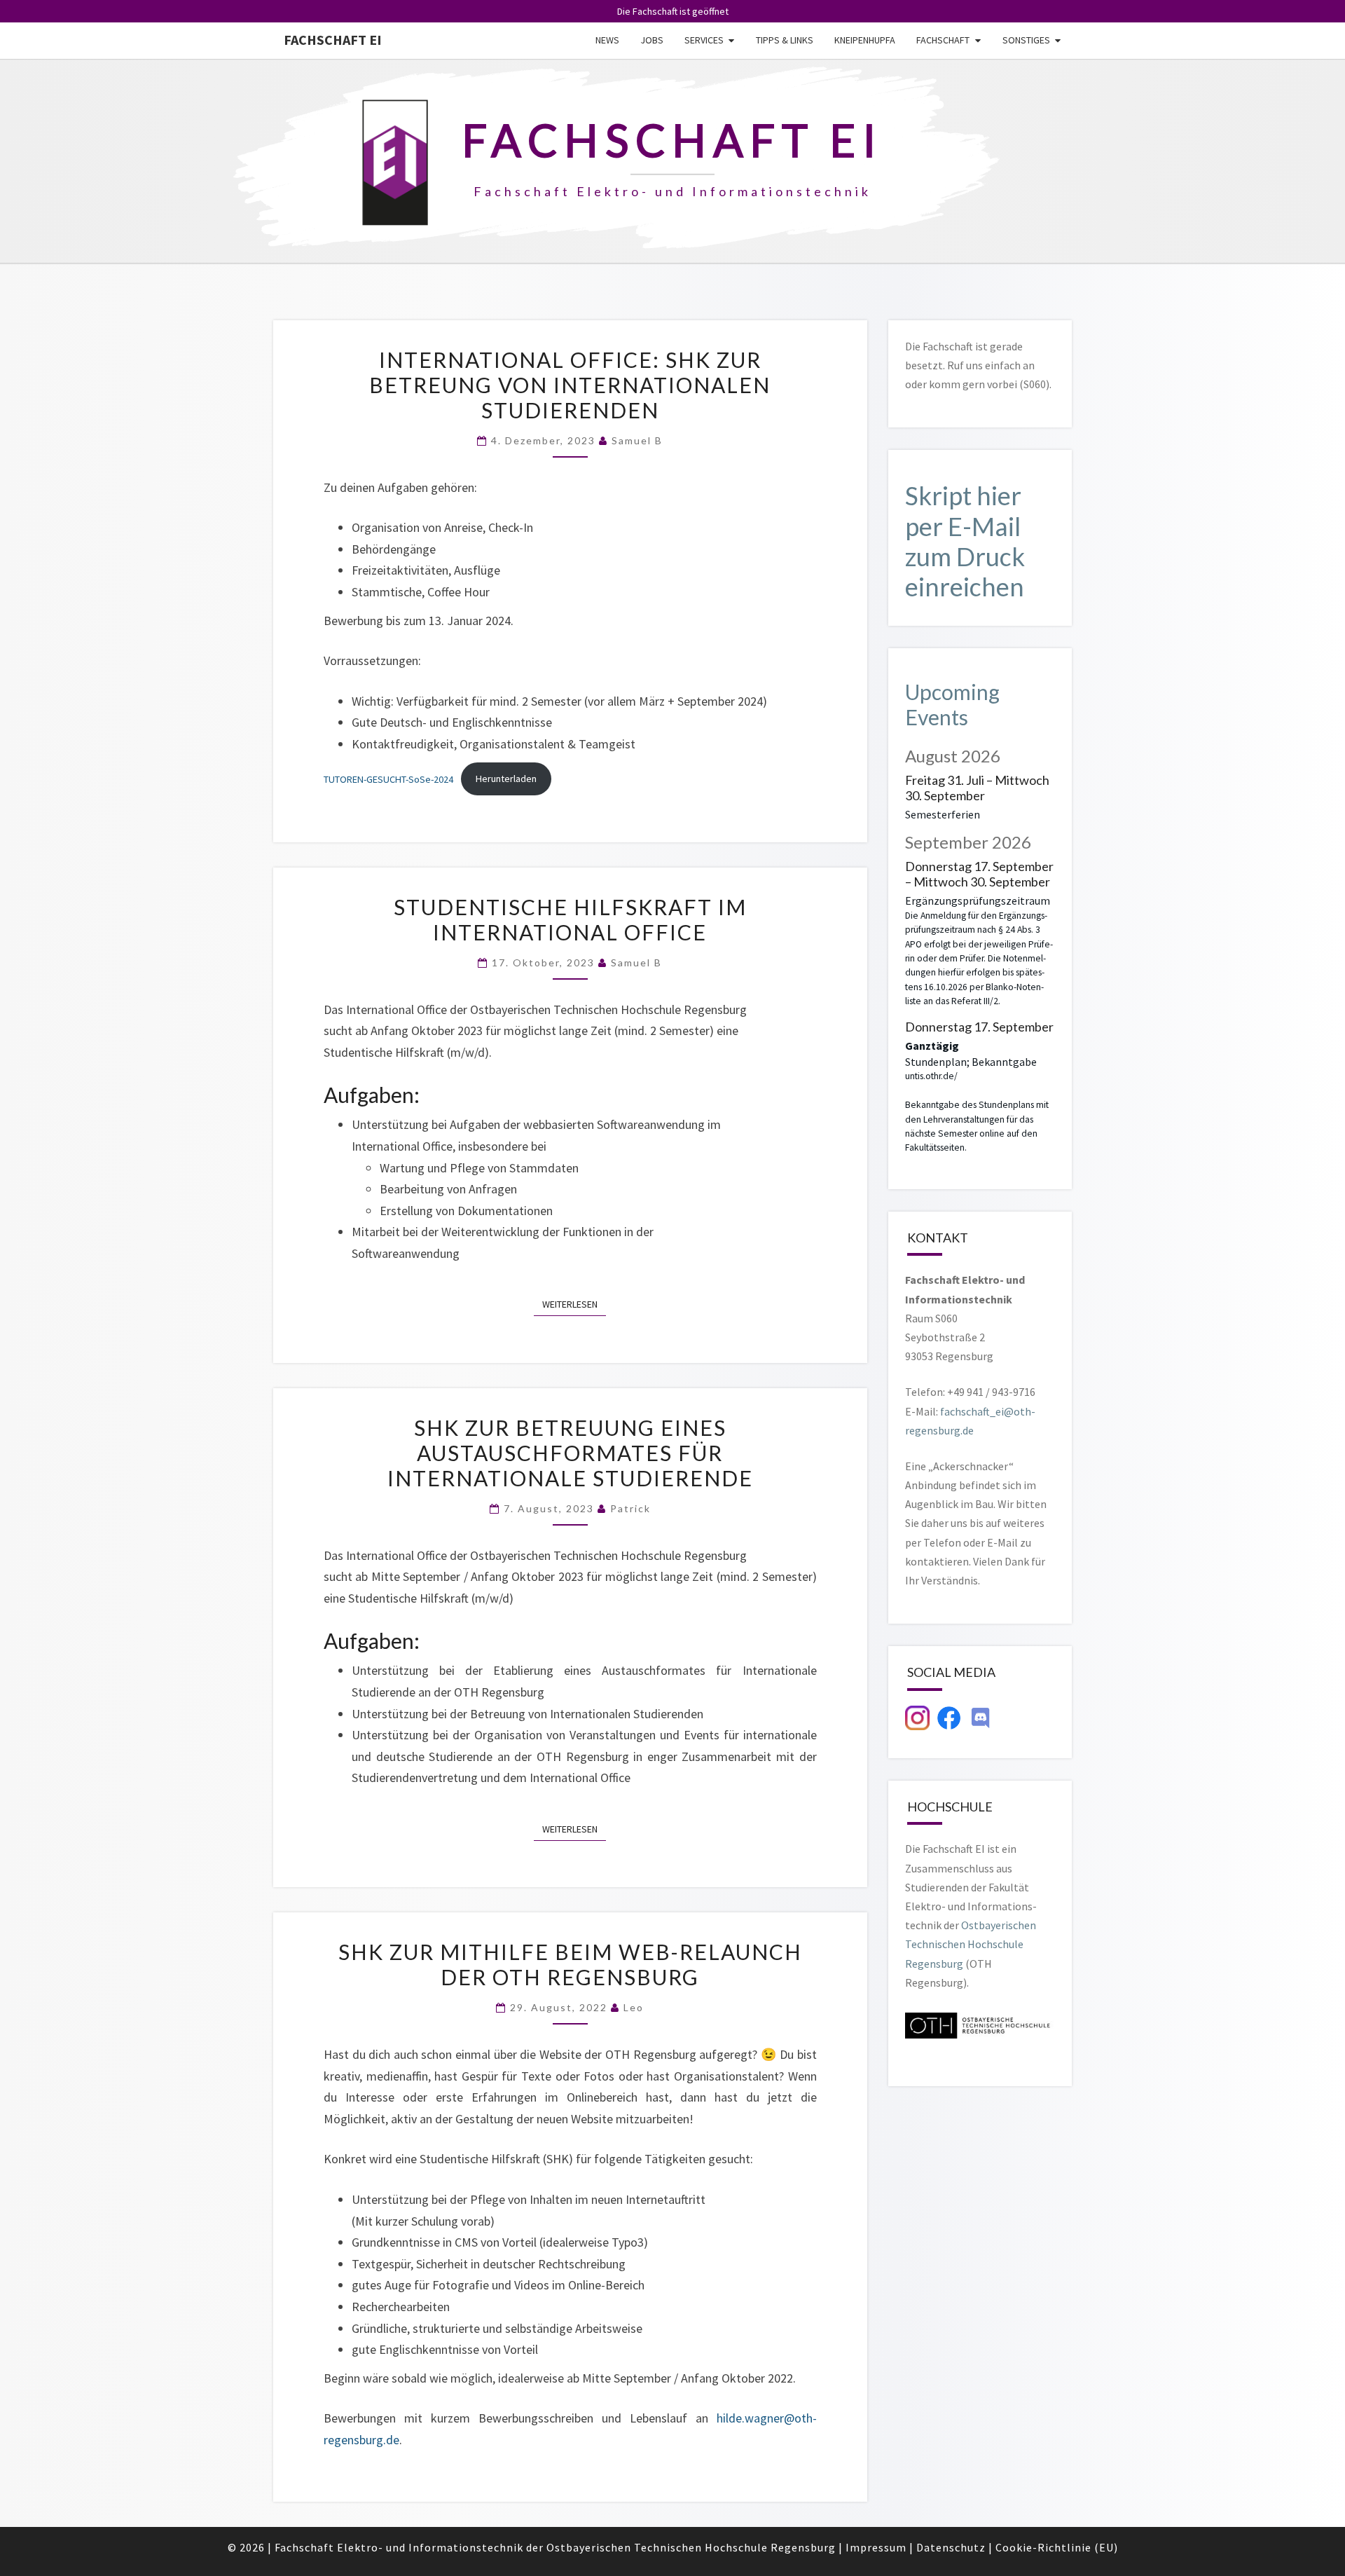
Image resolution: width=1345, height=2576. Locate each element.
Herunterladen (506, 779)
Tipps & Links (785, 40)
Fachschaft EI (333, 40)
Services (704, 40)
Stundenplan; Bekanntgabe (971, 1062)
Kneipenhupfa (865, 40)
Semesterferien (943, 814)
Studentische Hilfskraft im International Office (570, 919)
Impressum (876, 2547)
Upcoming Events (952, 704)
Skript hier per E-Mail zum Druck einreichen (965, 541)
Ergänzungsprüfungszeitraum (978, 900)
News (607, 40)
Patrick (630, 1508)
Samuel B (637, 440)
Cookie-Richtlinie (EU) (1057, 2547)
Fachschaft (943, 40)
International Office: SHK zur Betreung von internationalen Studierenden (570, 385)
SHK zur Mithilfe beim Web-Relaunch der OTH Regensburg (570, 1964)
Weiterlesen (574, 1304)
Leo (634, 2007)
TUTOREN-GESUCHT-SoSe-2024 (388, 779)
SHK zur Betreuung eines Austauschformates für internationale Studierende (570, 1453)
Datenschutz (951, 2547)
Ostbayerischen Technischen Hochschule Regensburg (971, 1944)
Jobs (652, 40)
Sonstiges (1026, 40)
